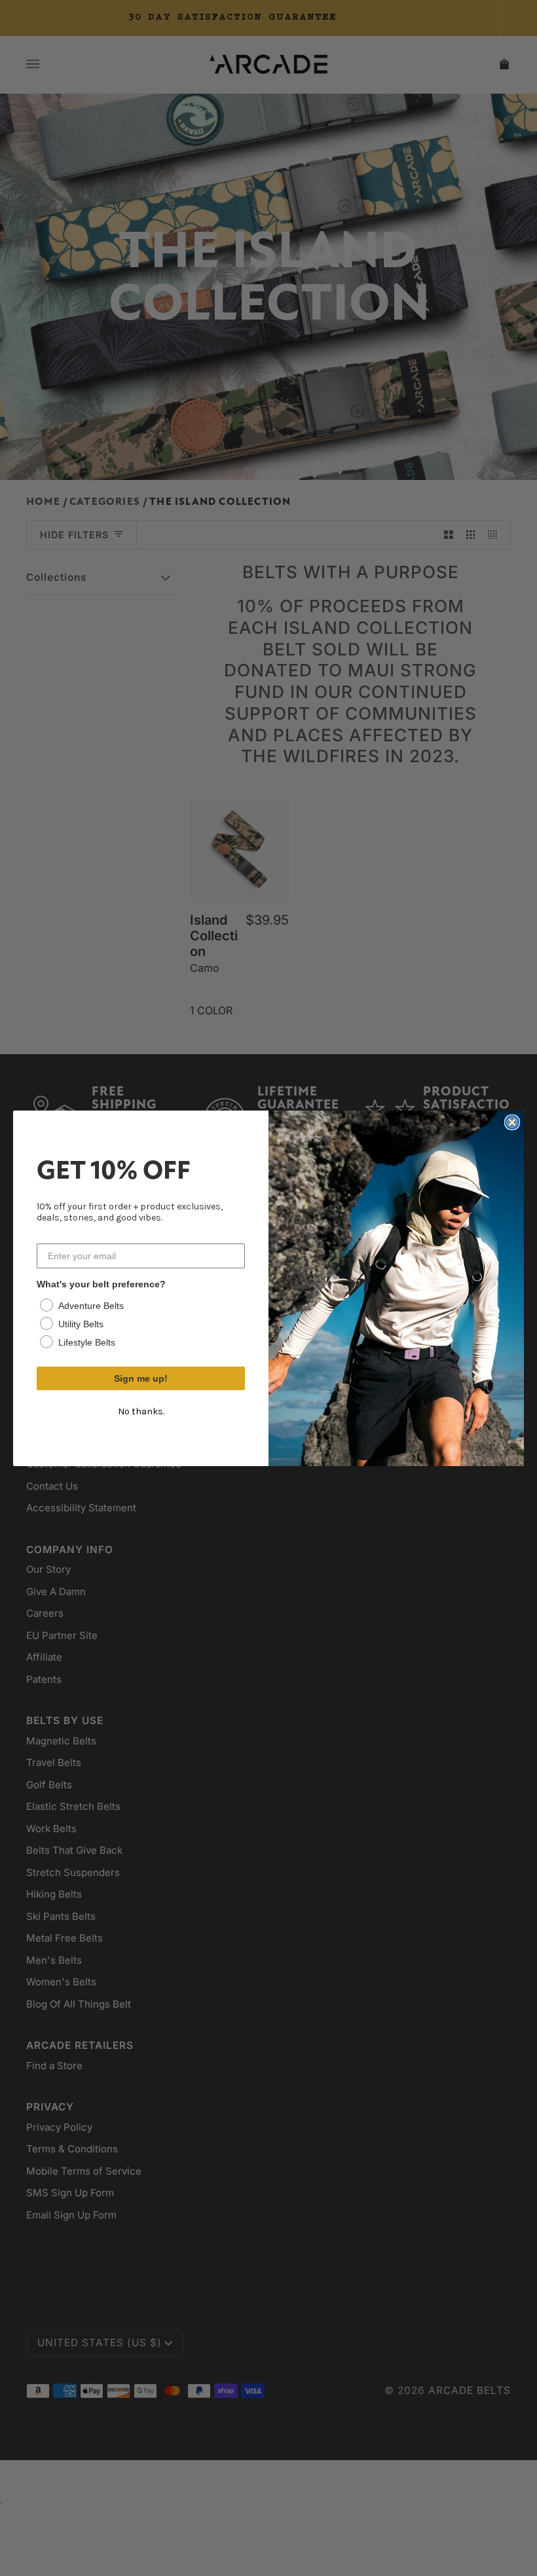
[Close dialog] (512, 1122)
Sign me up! (141, 1378)
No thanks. (141, 1411)
